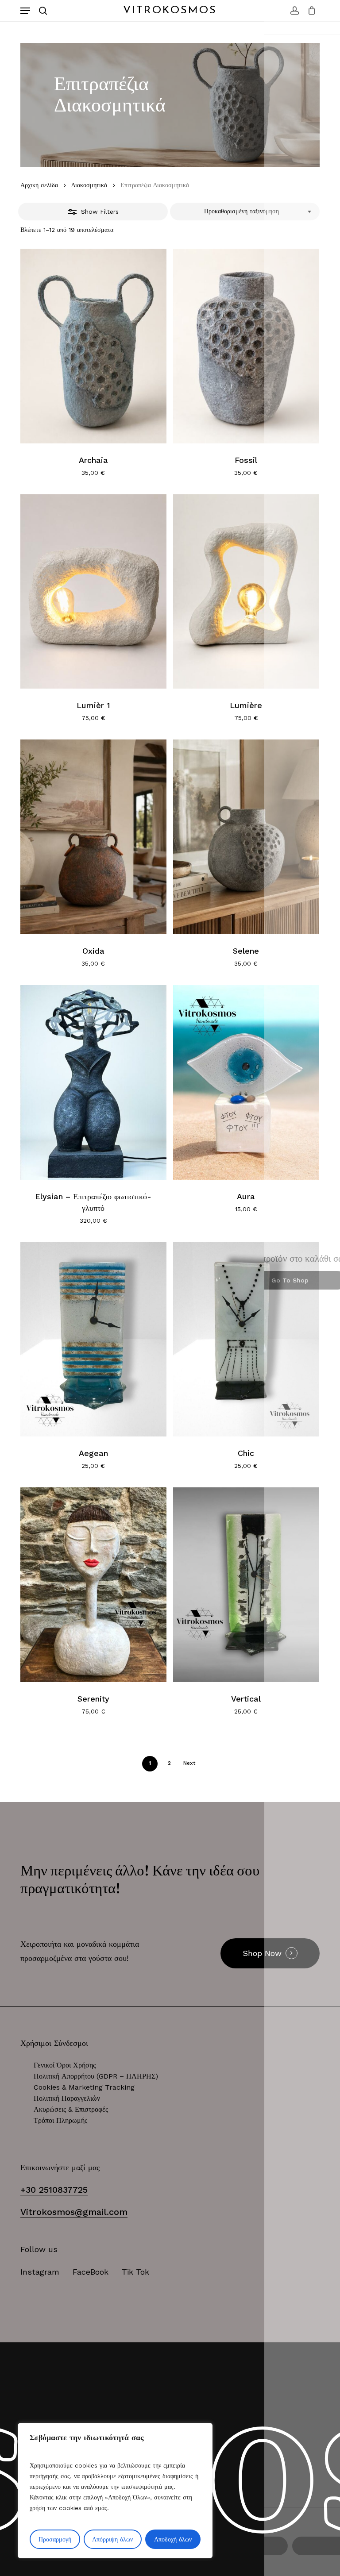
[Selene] (246, 837)
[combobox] (245, 212)
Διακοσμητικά (89, 185)
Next (189, 1763)
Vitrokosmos (170, 11)
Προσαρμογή (55, 2539)
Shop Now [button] (262, 1953)
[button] (25, 11)
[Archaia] (93, 346)
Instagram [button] (40, 2272)
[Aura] (246, 1082)
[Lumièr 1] (93, 592)
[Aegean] (93, 1340)
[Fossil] (246, 346)
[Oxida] (93, 837)
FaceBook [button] (91, 2272)
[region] (115, 2491)
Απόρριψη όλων (112, 2539)
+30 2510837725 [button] (54, 2190)
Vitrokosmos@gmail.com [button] (74, 2212)
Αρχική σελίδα (39, 185)
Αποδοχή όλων (173, 2539)
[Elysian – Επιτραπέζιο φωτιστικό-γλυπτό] (93, 1082)
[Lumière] (246, 592)
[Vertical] (246, 1585)
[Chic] (246, 1340)
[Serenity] (93, 1585)
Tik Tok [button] (135, 2272)
